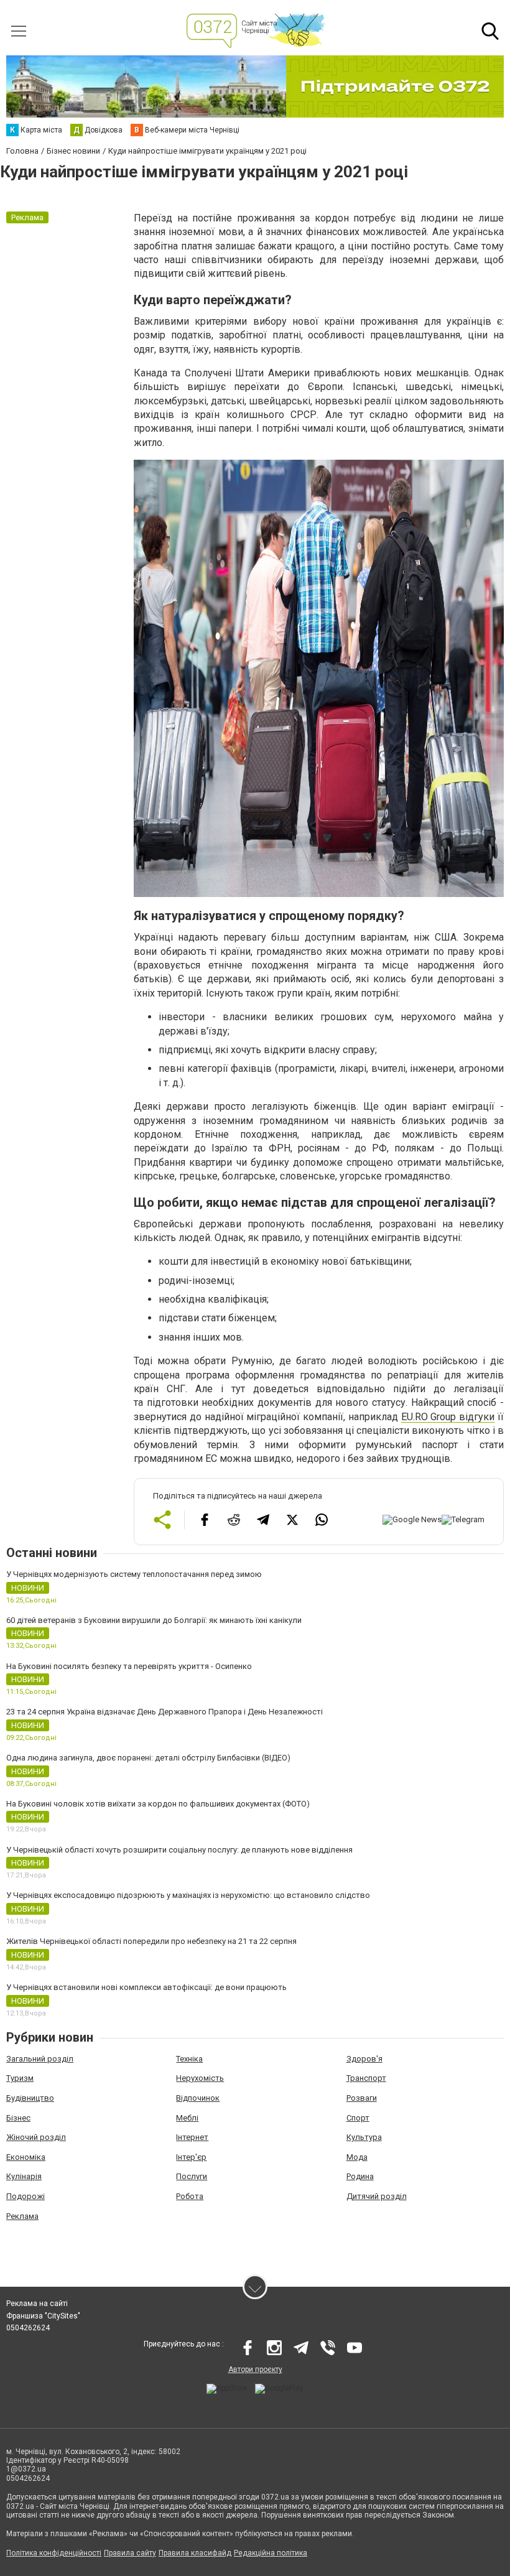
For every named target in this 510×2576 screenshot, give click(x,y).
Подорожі (25, 2196)
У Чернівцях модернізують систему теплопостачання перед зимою (134, 1574)
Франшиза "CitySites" (43, 2316)
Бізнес (18, 2118)
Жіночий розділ (36, 2137)
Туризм (20, 2078)
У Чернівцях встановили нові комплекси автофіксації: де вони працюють (146, 1987)
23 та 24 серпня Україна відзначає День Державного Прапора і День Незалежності (165, 1712)
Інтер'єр (191, 2157)
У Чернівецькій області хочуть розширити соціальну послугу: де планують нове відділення (179, 1850)
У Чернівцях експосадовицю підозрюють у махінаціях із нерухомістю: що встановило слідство (188, 1895)
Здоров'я (364, 2059)
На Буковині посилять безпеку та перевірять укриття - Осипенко (129, 1666)
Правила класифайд (195, 2553)
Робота (190, 2196)
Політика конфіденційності (54, 2553)
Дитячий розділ (377, 2196)
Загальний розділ (40, 2059)
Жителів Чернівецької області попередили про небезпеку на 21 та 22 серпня (151, 1941)
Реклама (22, 2216)
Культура (364, 2137)
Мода (357, 2157)
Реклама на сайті (37, 2304)
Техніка (189, 2059)
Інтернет (192, 2137)
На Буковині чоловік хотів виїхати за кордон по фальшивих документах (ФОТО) (158, 1804)
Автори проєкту (255, 2369)
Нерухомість (200, 2078)
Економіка (26, 2157)
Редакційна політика (271, 2553)
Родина (360, 2176)
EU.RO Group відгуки (448, 1417)
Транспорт (366, 2078)
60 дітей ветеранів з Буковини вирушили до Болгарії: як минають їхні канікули (154, 1620)
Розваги (362, 2098)
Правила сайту (130, 2553)
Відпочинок (198, 2098)
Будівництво (30, 2098)
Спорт (358, 2118)
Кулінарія (24, 2176)
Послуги (192, 2176)
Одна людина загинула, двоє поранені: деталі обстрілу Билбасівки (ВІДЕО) (148, 1758)
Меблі (187, 2118)
